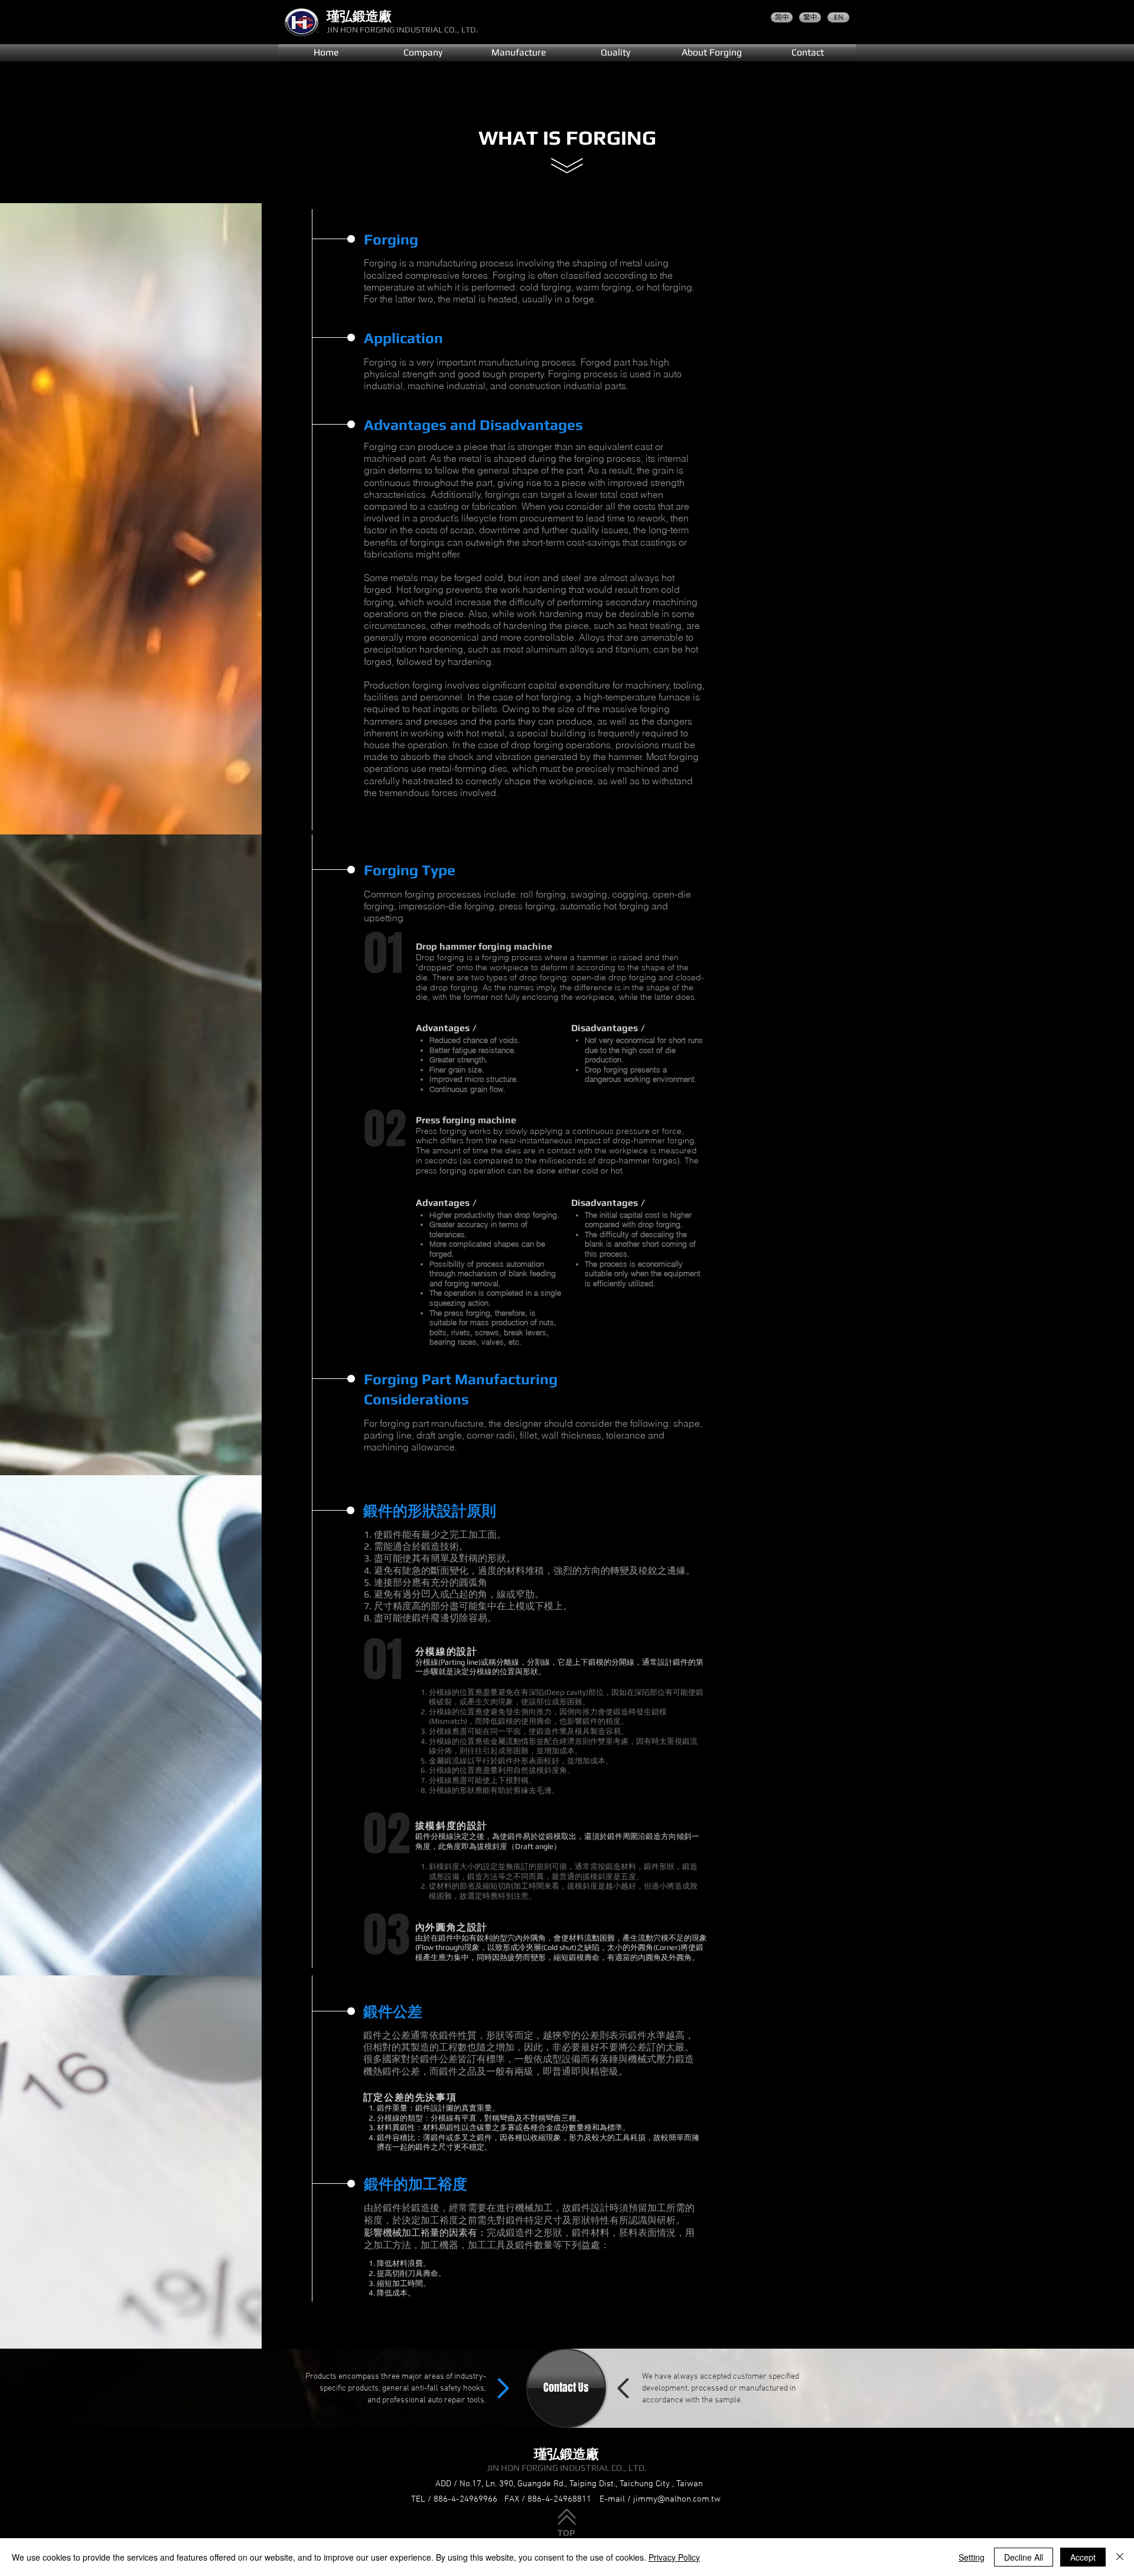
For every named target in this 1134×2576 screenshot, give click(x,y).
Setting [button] (972, 2557)
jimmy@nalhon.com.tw (677, 2499)
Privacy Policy (674, 2557)
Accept (1083, 2557)
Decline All (1024, 2557)
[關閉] (1120, 2557)
